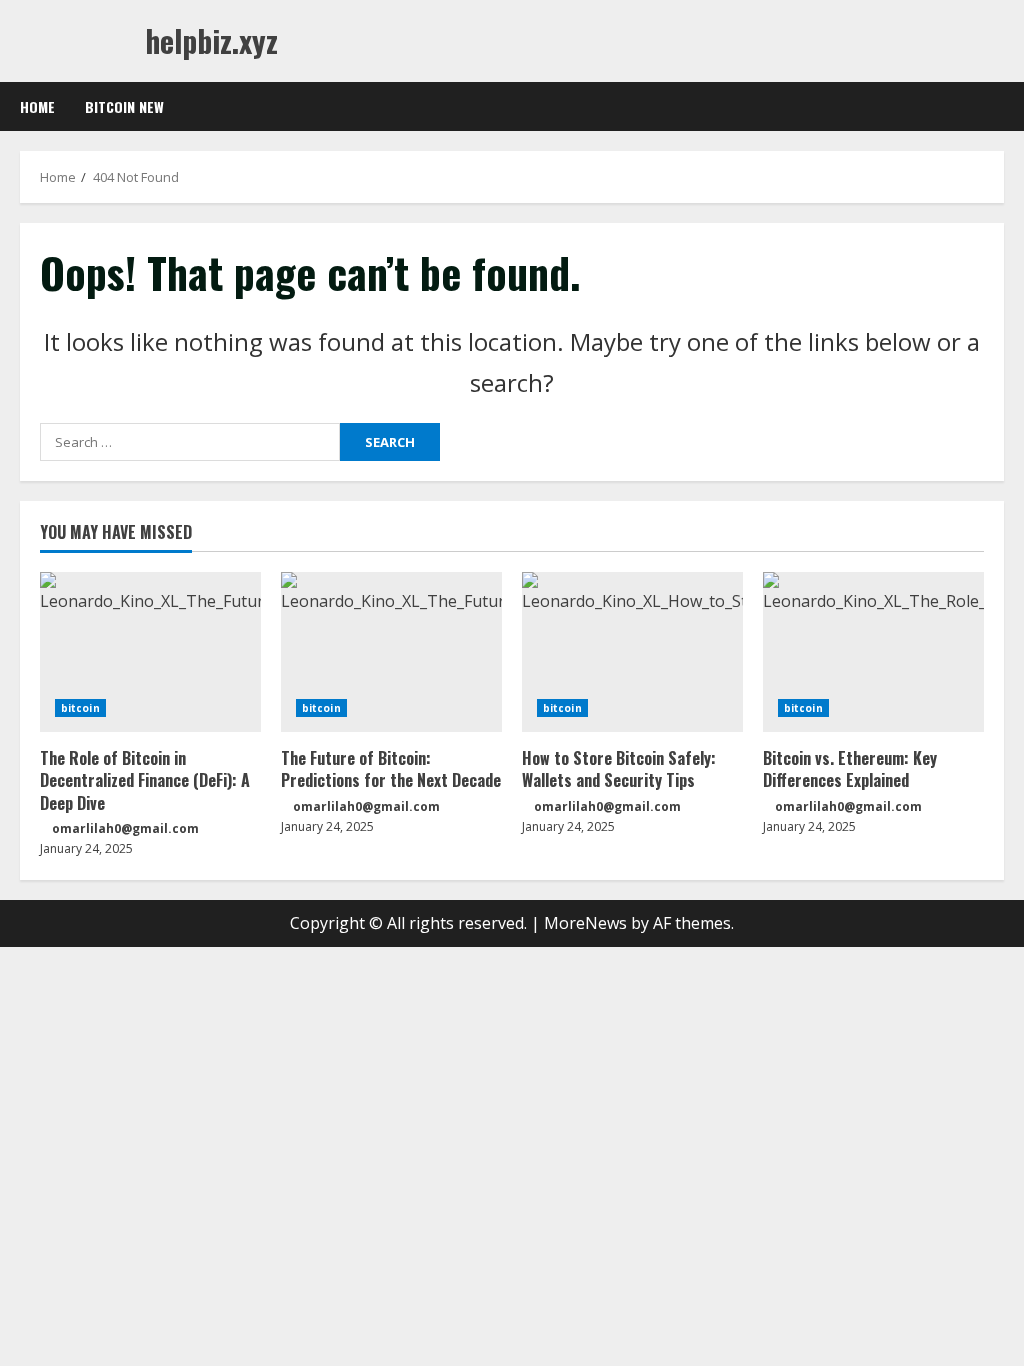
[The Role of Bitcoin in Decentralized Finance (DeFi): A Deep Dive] (150, 652)
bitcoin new (124, 106)
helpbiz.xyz (211, 40)
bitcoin (80, 708)
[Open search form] (998, 107)
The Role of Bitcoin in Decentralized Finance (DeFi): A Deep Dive (145, 780)
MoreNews (585, 923)
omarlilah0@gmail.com (125, 828)
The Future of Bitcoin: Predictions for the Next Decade (391, 769)
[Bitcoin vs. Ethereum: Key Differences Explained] (873, 652)
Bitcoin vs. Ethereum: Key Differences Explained (850, 769)
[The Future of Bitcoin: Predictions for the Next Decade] (391, 652)
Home (37, 106)
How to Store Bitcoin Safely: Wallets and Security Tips (619, 769)
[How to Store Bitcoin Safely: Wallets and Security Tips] (632, 652)
